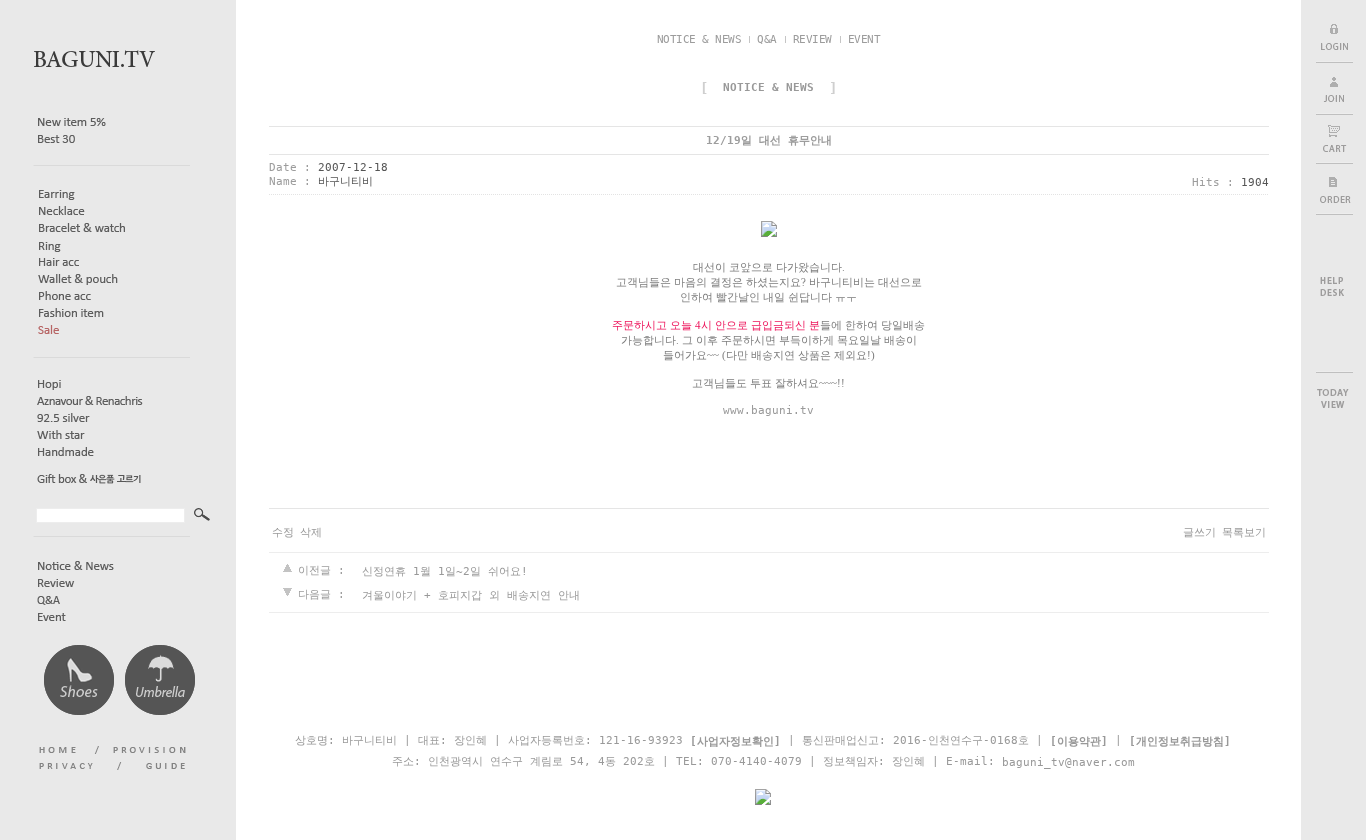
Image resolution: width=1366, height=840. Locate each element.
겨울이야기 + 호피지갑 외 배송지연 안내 (471, 594)
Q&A (767, 39)
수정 (283, 532)
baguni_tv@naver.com (1068, 761)
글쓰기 (1199, 532)
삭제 (311, 532)
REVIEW (812, 39)
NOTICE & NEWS (699, 39)
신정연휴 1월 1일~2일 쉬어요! (445, 571)
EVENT (864, 39)
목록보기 (1244, 532)
